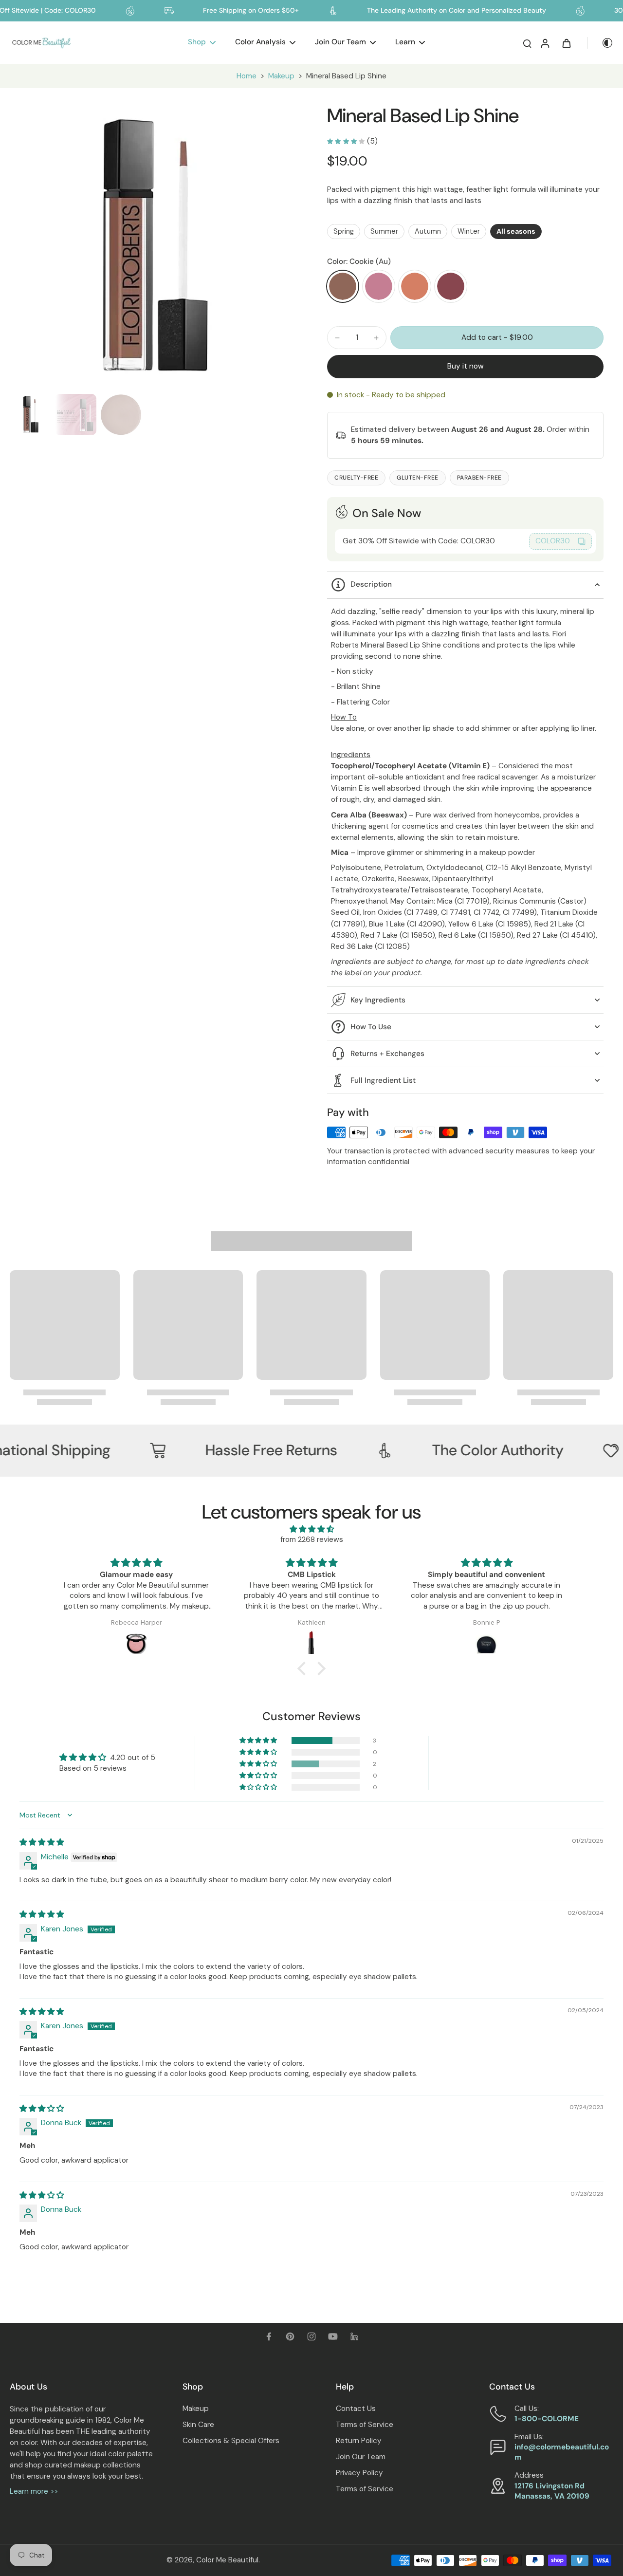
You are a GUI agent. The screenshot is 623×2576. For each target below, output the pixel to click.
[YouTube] (333, 2336)
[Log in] (545, 43)
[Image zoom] (153, 247)
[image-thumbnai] (30, 415)
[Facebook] (269, 2336)
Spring (344, 231)
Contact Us (356, 2409)
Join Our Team (361, 2457)
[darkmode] (601, 43)
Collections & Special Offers (231, 2441)
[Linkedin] (354, 2336)
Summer (384, 231)
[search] (527, 43)
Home (247, 76)
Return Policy (359, 2441)
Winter (469, 231)
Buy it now (466, 366)
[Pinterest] (290, 2336)
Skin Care (198, 2425)
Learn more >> (34, 2491)
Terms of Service (365, 2425)
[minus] (337, 338)
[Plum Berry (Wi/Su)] (451, 286)
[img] (311, 1529)
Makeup (281, 76)
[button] (497, 338)
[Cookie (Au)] (343, 286)
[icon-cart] (566, 43)
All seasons (516, 231)
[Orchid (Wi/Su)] (379, 286)
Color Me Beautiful (227, 2560)
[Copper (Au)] (415, 286)
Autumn (428, 231)
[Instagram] (311, 2336)
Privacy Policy (359, 2473)
